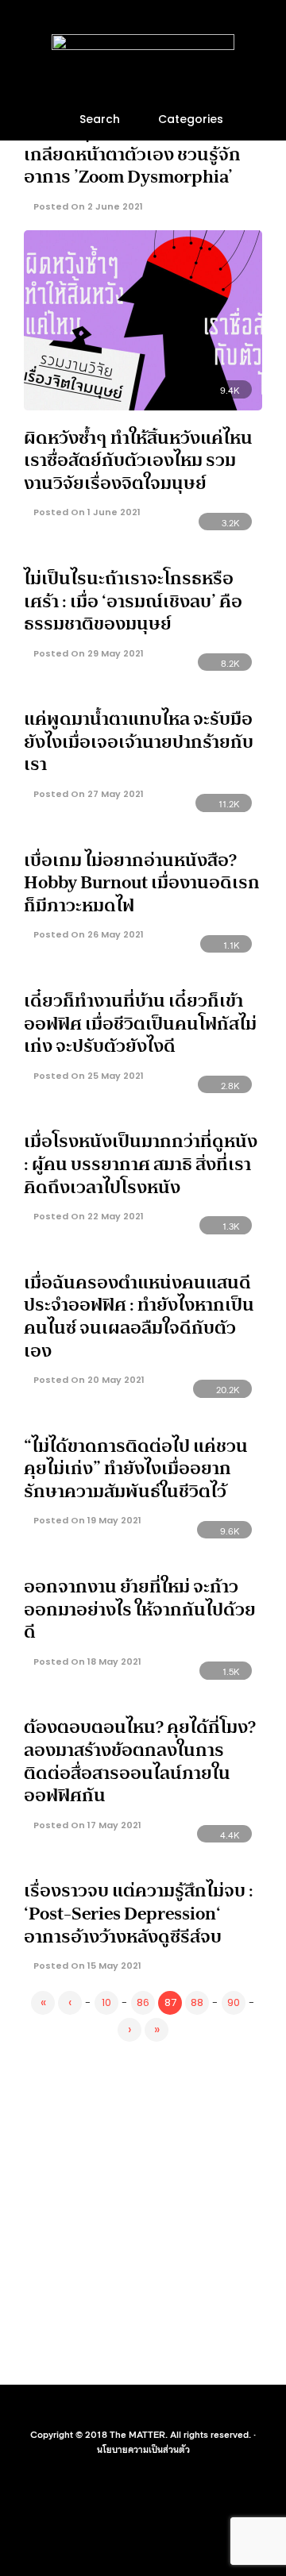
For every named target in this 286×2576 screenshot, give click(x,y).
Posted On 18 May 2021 (86, 1662)
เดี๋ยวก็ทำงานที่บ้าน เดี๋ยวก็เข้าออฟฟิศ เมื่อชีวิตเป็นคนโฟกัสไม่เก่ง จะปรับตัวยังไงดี (140, 1023)
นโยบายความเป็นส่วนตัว (143, 2449)
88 (197, 2002)
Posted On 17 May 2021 (86, 1825)
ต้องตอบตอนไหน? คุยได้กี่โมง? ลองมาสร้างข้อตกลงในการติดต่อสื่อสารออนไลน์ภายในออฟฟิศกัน (140, 1761)
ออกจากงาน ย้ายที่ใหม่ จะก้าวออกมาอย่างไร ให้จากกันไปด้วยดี (140, 1609)
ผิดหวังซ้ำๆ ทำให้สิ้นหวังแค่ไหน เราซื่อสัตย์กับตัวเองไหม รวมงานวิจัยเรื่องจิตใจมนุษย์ (138, 460)
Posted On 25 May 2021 (87, 1076)
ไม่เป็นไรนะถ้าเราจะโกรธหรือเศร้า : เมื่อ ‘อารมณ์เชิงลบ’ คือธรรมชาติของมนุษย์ (133, 601)
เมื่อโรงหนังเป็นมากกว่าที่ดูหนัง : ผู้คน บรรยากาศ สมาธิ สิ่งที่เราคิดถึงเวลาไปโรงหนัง (141, 1163)
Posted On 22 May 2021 (87, 1216)
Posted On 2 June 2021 (87, 206)
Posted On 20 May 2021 (88, 1380)
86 (143, 2002)
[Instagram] (153, 2409)
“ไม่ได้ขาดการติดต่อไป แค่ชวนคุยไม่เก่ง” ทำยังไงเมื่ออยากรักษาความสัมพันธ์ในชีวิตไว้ (136, 1468)
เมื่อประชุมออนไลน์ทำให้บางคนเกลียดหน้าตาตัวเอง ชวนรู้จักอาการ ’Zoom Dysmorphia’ (138, 154)
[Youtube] (133, 2409)
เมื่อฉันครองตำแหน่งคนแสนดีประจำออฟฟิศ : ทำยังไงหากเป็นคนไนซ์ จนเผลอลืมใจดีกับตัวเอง (139, 1316)
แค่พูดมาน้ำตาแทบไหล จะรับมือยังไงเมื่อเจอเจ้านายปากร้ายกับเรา (139, 741)
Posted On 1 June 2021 (86, 512)
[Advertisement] (143, 2210)
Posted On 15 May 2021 (86, 1966)
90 (234, 2002)
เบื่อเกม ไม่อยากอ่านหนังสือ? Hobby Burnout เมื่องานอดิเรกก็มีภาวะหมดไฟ (142, 882)
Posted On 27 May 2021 (87, 794)
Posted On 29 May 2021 (87, 653)
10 (106, 2002)
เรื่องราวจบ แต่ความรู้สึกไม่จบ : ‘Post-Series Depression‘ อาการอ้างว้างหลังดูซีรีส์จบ (139, 1913)
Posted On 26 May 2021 (87, 934)
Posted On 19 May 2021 (86, 1520)
